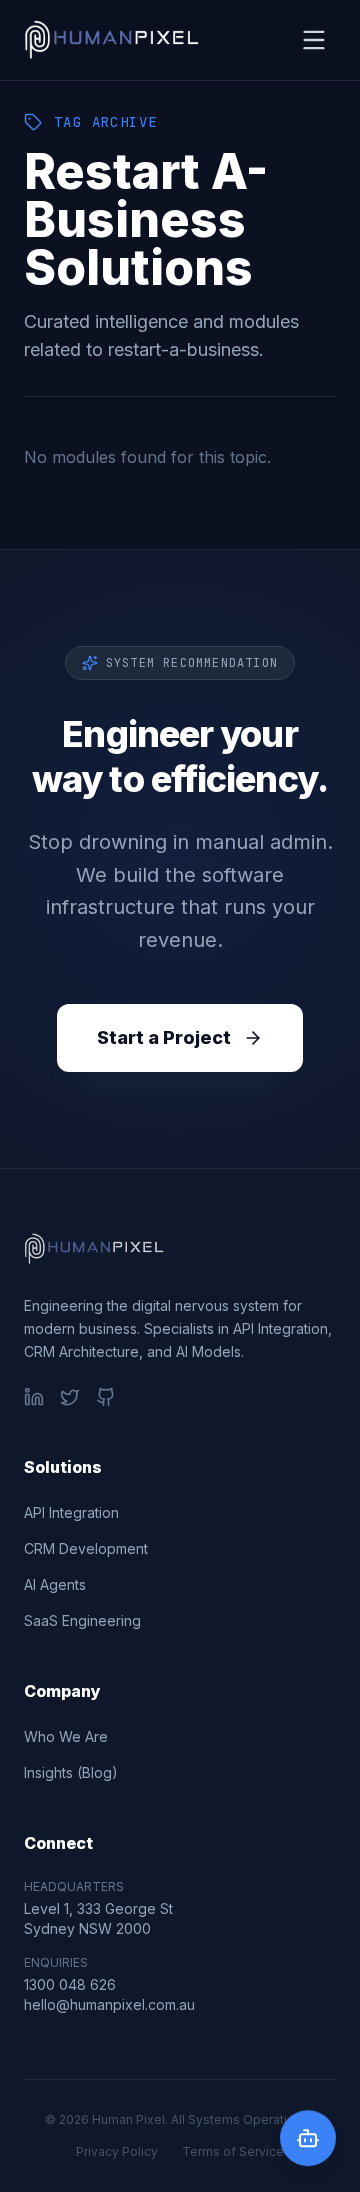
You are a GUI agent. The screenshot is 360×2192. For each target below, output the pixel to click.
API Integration (71, 1512)
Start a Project (164, 1037)
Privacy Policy (117, 2151)
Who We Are (66, 1736)
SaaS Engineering (82, 1620)
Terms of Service (233, 2151)
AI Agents (55, 1584)
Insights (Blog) (71, 1772)
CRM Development (86, 1548)
